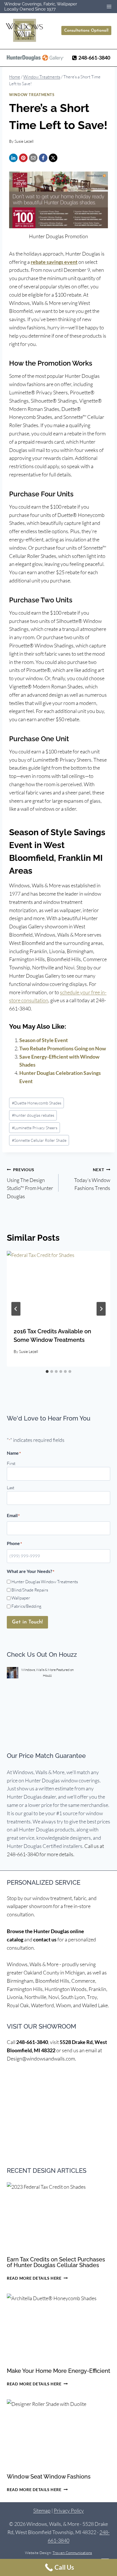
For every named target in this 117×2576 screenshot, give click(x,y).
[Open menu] (109, 6)
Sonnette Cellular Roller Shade (39, 1140)
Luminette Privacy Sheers (35, 1128)
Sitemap (42, 2510)
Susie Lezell (24, 141)
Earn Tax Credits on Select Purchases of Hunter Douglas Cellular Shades (56, 2262)
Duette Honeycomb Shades (37, 1103)
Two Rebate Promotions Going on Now (63, 1048)
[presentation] (58, 1286)
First (11, 1463)
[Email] (33, 158)
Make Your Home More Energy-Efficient (58, 2371)
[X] (53, 158)
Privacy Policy (69, 2510)
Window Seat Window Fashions (49, 2477)
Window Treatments (32, 95)
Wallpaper (21, 1598)
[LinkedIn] (13, 158)
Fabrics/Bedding (26, 1606)
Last (11, 1488)
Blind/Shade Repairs (30, 1590)
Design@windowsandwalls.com (41, 2059)
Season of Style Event (44, 1040)
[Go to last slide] (16, 1309)
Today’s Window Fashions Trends (92, 1179)
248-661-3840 (32, 2042)
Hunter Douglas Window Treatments (45, 1582)
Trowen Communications (72, 2553)
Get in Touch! (27, 1622)
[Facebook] (43, 158)
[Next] (101, 1309)
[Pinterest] (23, 158)
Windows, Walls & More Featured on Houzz (47, 1672)
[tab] (47, 1371)
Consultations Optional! (86, 31)
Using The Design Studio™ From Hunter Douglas (30, 1183)
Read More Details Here (37, 2278)
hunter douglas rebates (33, 1115)
